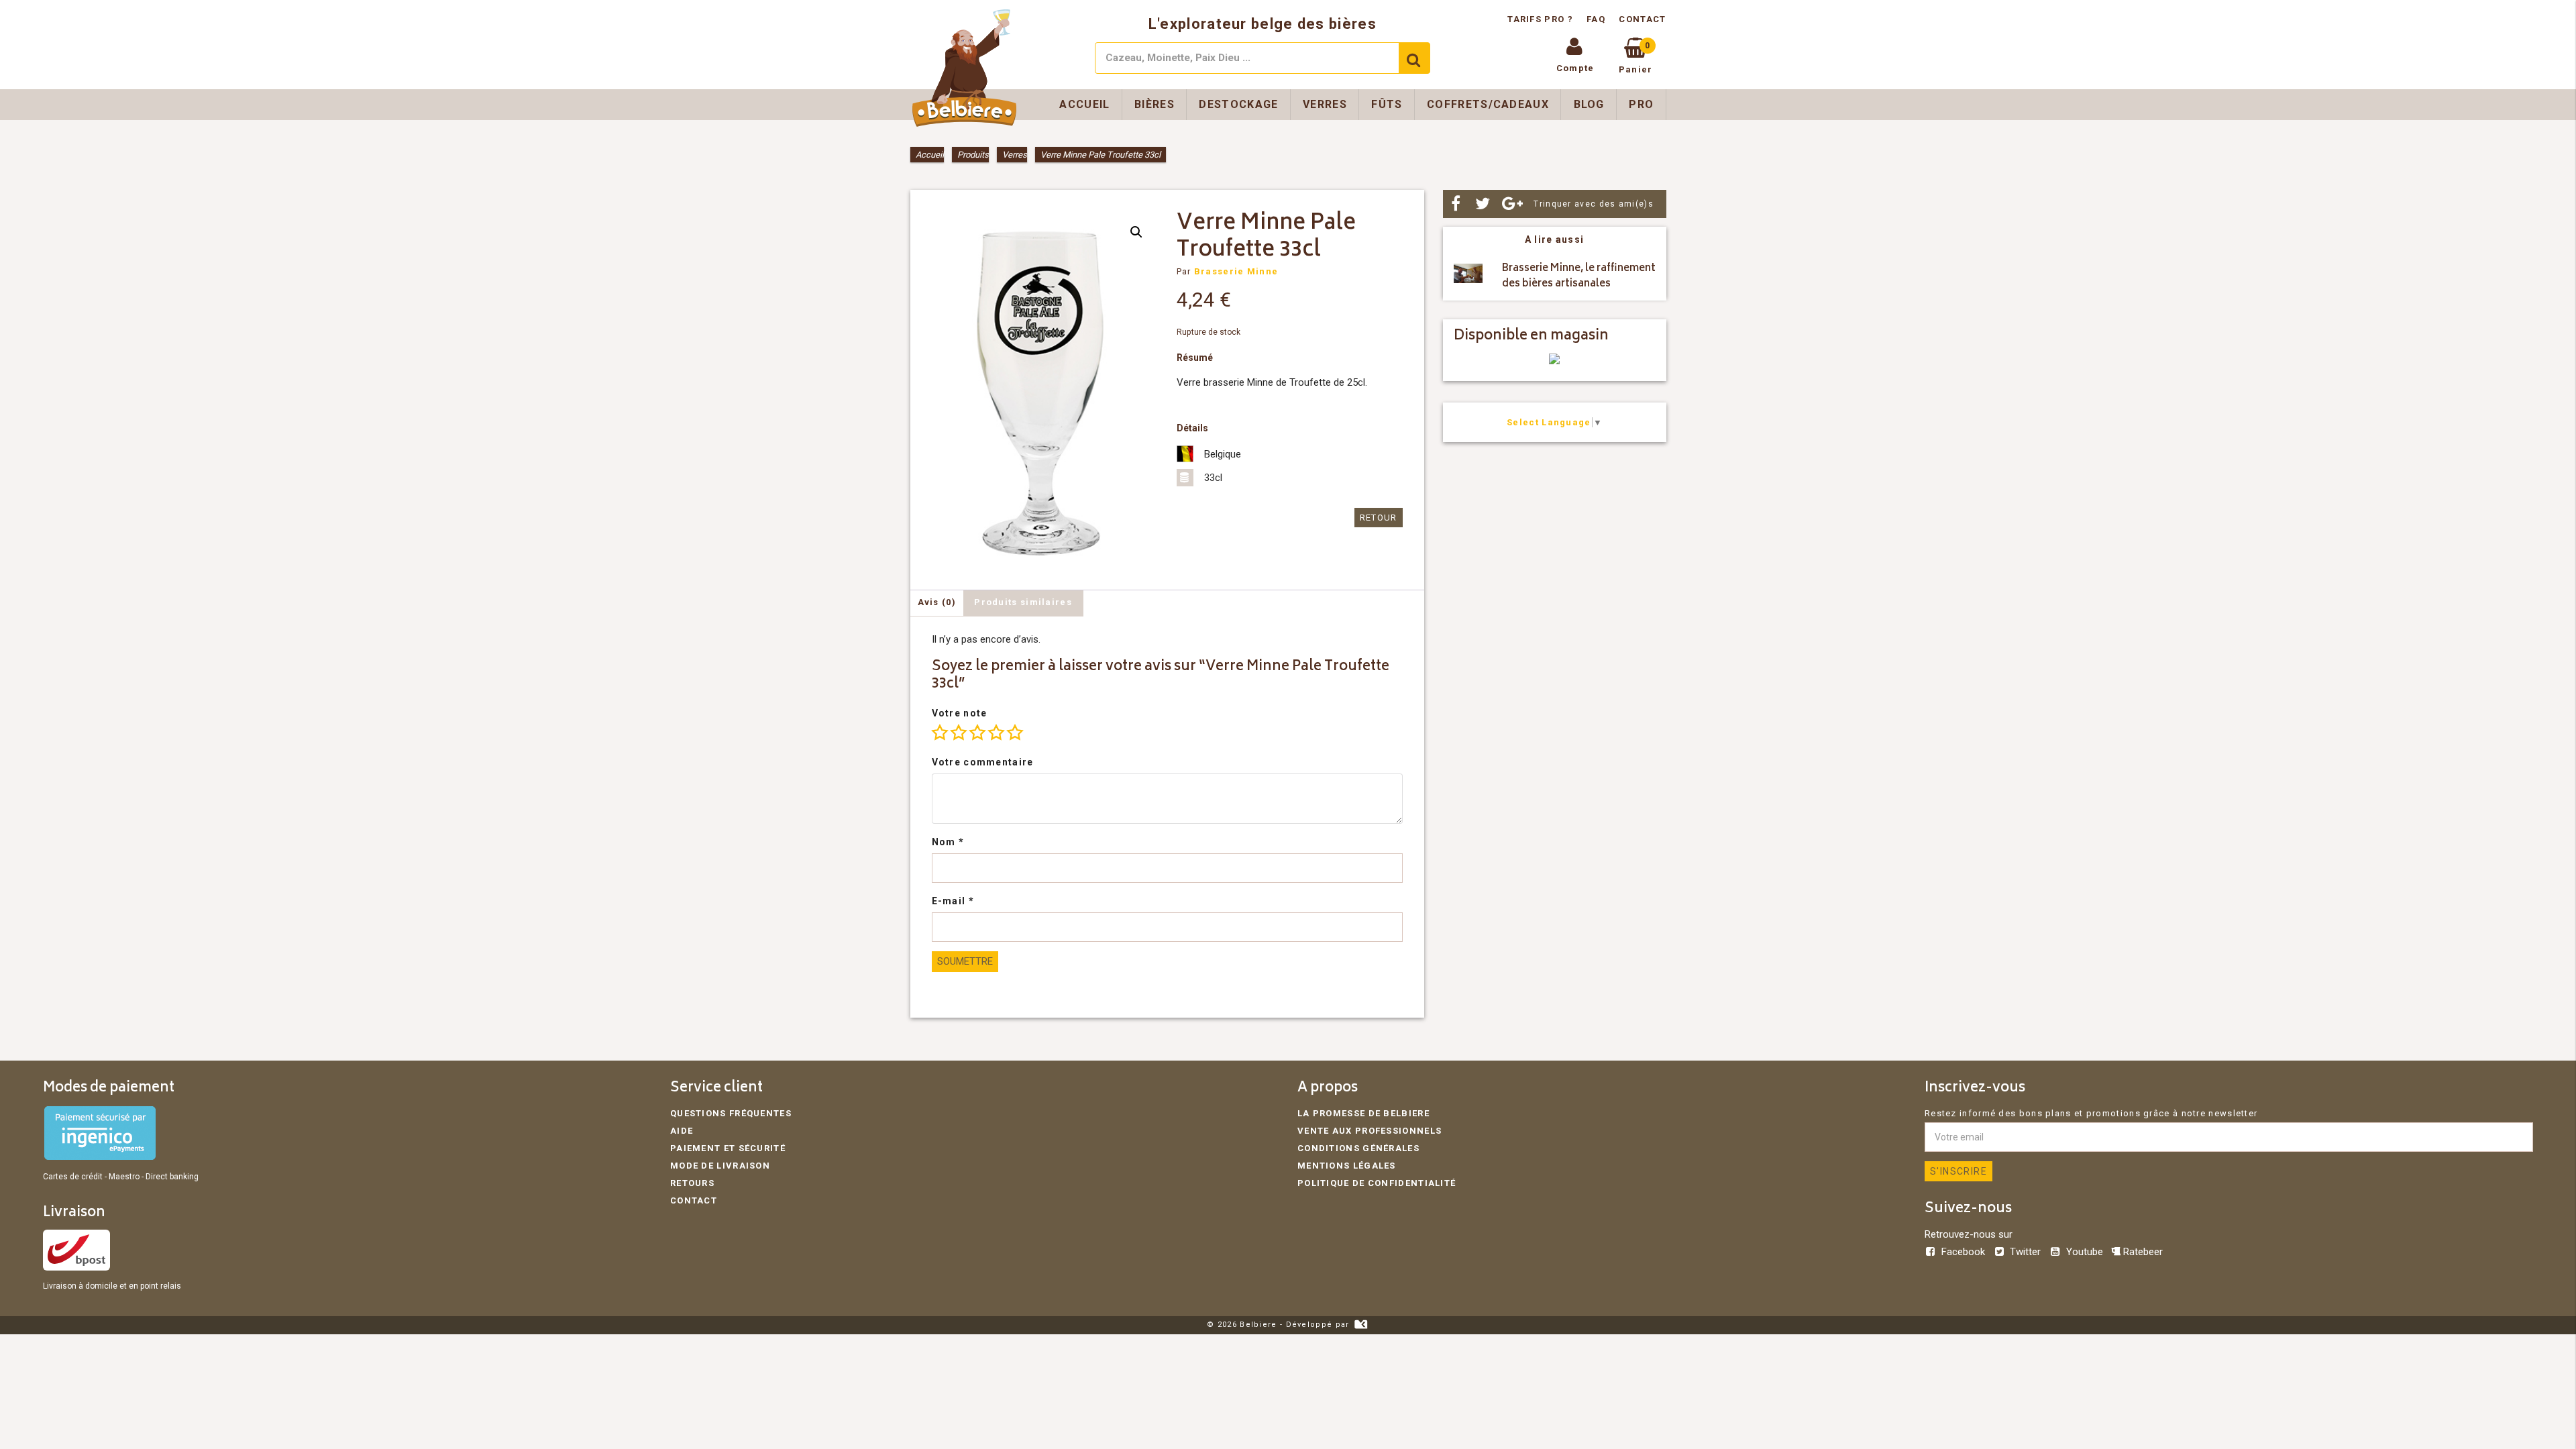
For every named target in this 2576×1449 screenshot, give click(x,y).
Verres (1325, 104)
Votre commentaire (983, 762)
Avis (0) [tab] (937, 602)
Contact (1642, 19)
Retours (692, 1183)
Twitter (2025, 1252)
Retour (1379, 518)
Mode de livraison (720, 1166)
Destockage (1238, 104)
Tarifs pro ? (1542, 19)
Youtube (2084, 1252)
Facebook (1963, 1252)
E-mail (953, 901)
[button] (1136, 232)
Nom (948, 842)
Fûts (1387, 104)
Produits (973, 155)
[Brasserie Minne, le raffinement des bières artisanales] (1468, 277)
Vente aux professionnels (1370, 1131)
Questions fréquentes (731, 1113)
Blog (1589, 104)
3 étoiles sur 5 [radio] (977, 733)
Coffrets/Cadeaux (1488, 104)
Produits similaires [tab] (1023, 602)
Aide (682, 1131)
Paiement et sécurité (728, 1148)
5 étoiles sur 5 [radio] (1015, 733)
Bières (1155, 104)
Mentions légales (1347, 1166)
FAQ (1596, 19)
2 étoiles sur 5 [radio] (959, 733)
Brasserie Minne (1236, 271)
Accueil (1084, 104)
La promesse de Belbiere (1363, 1113)
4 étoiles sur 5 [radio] (996, 733)
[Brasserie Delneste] (1554, 361)
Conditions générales (1358, 1148)
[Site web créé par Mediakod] (1361, 1325)
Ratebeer (2142, 1252)
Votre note (960, 713)
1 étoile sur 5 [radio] (940, 733)
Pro (1641, 104)
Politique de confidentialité (1377, 1183)
